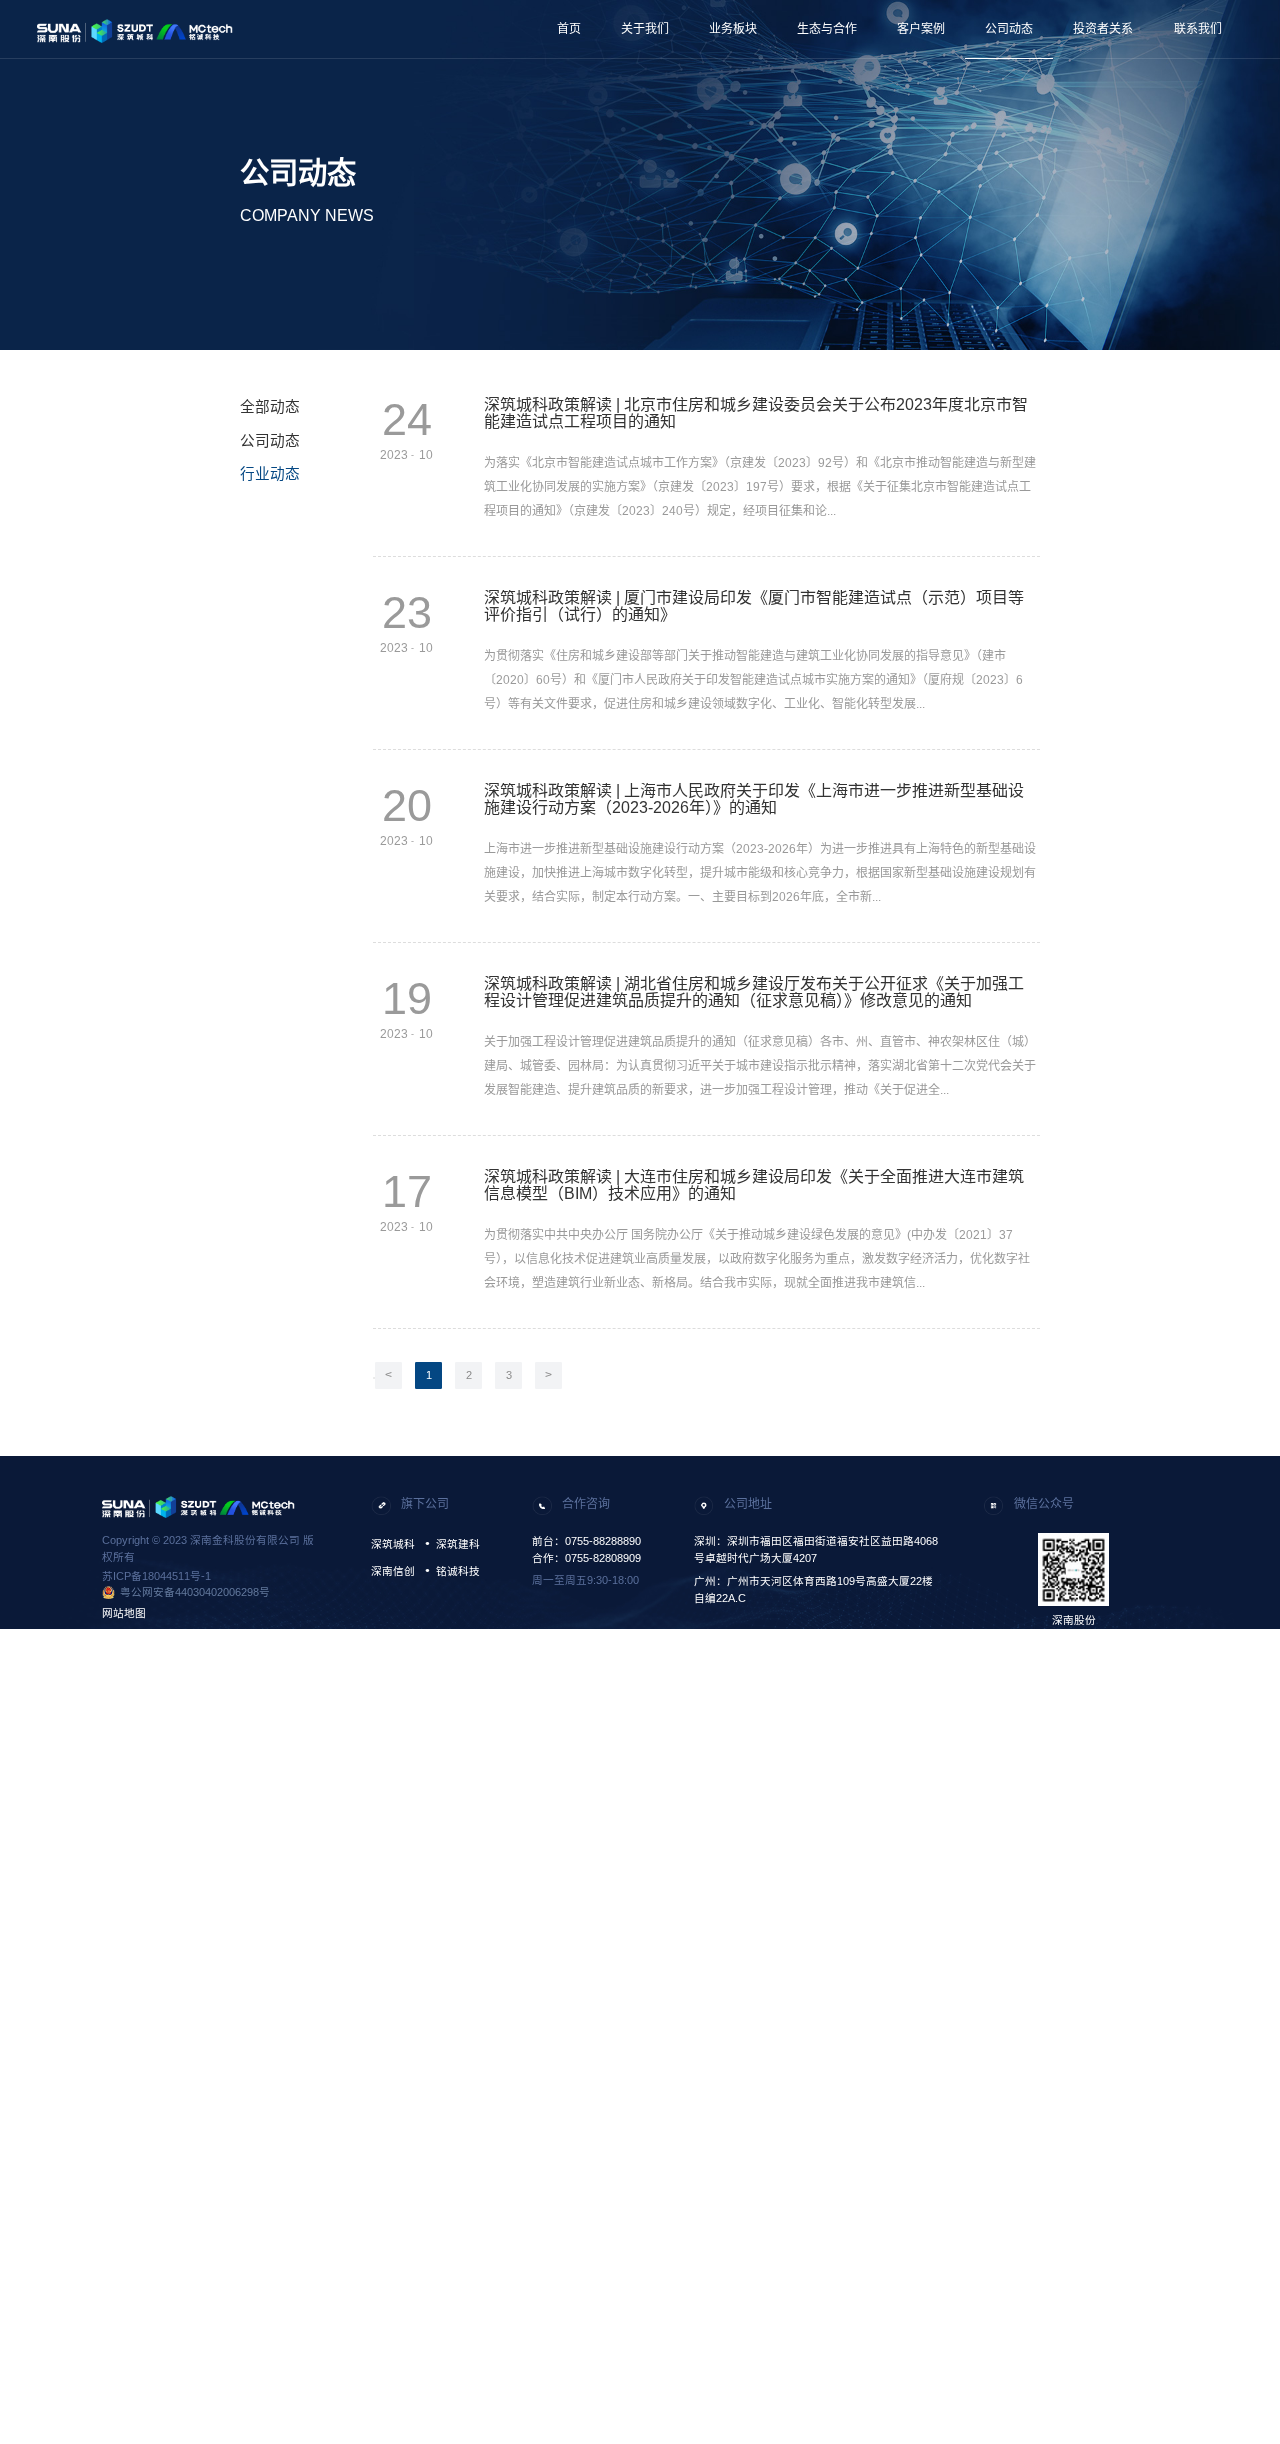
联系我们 (1198, 29)
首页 (569, 29)
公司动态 (1009, 29)
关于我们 (645, 29)
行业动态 (270, 474)
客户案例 (921, 29)
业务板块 (733, 29)
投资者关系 (1103, 29)
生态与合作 (827, 29)
